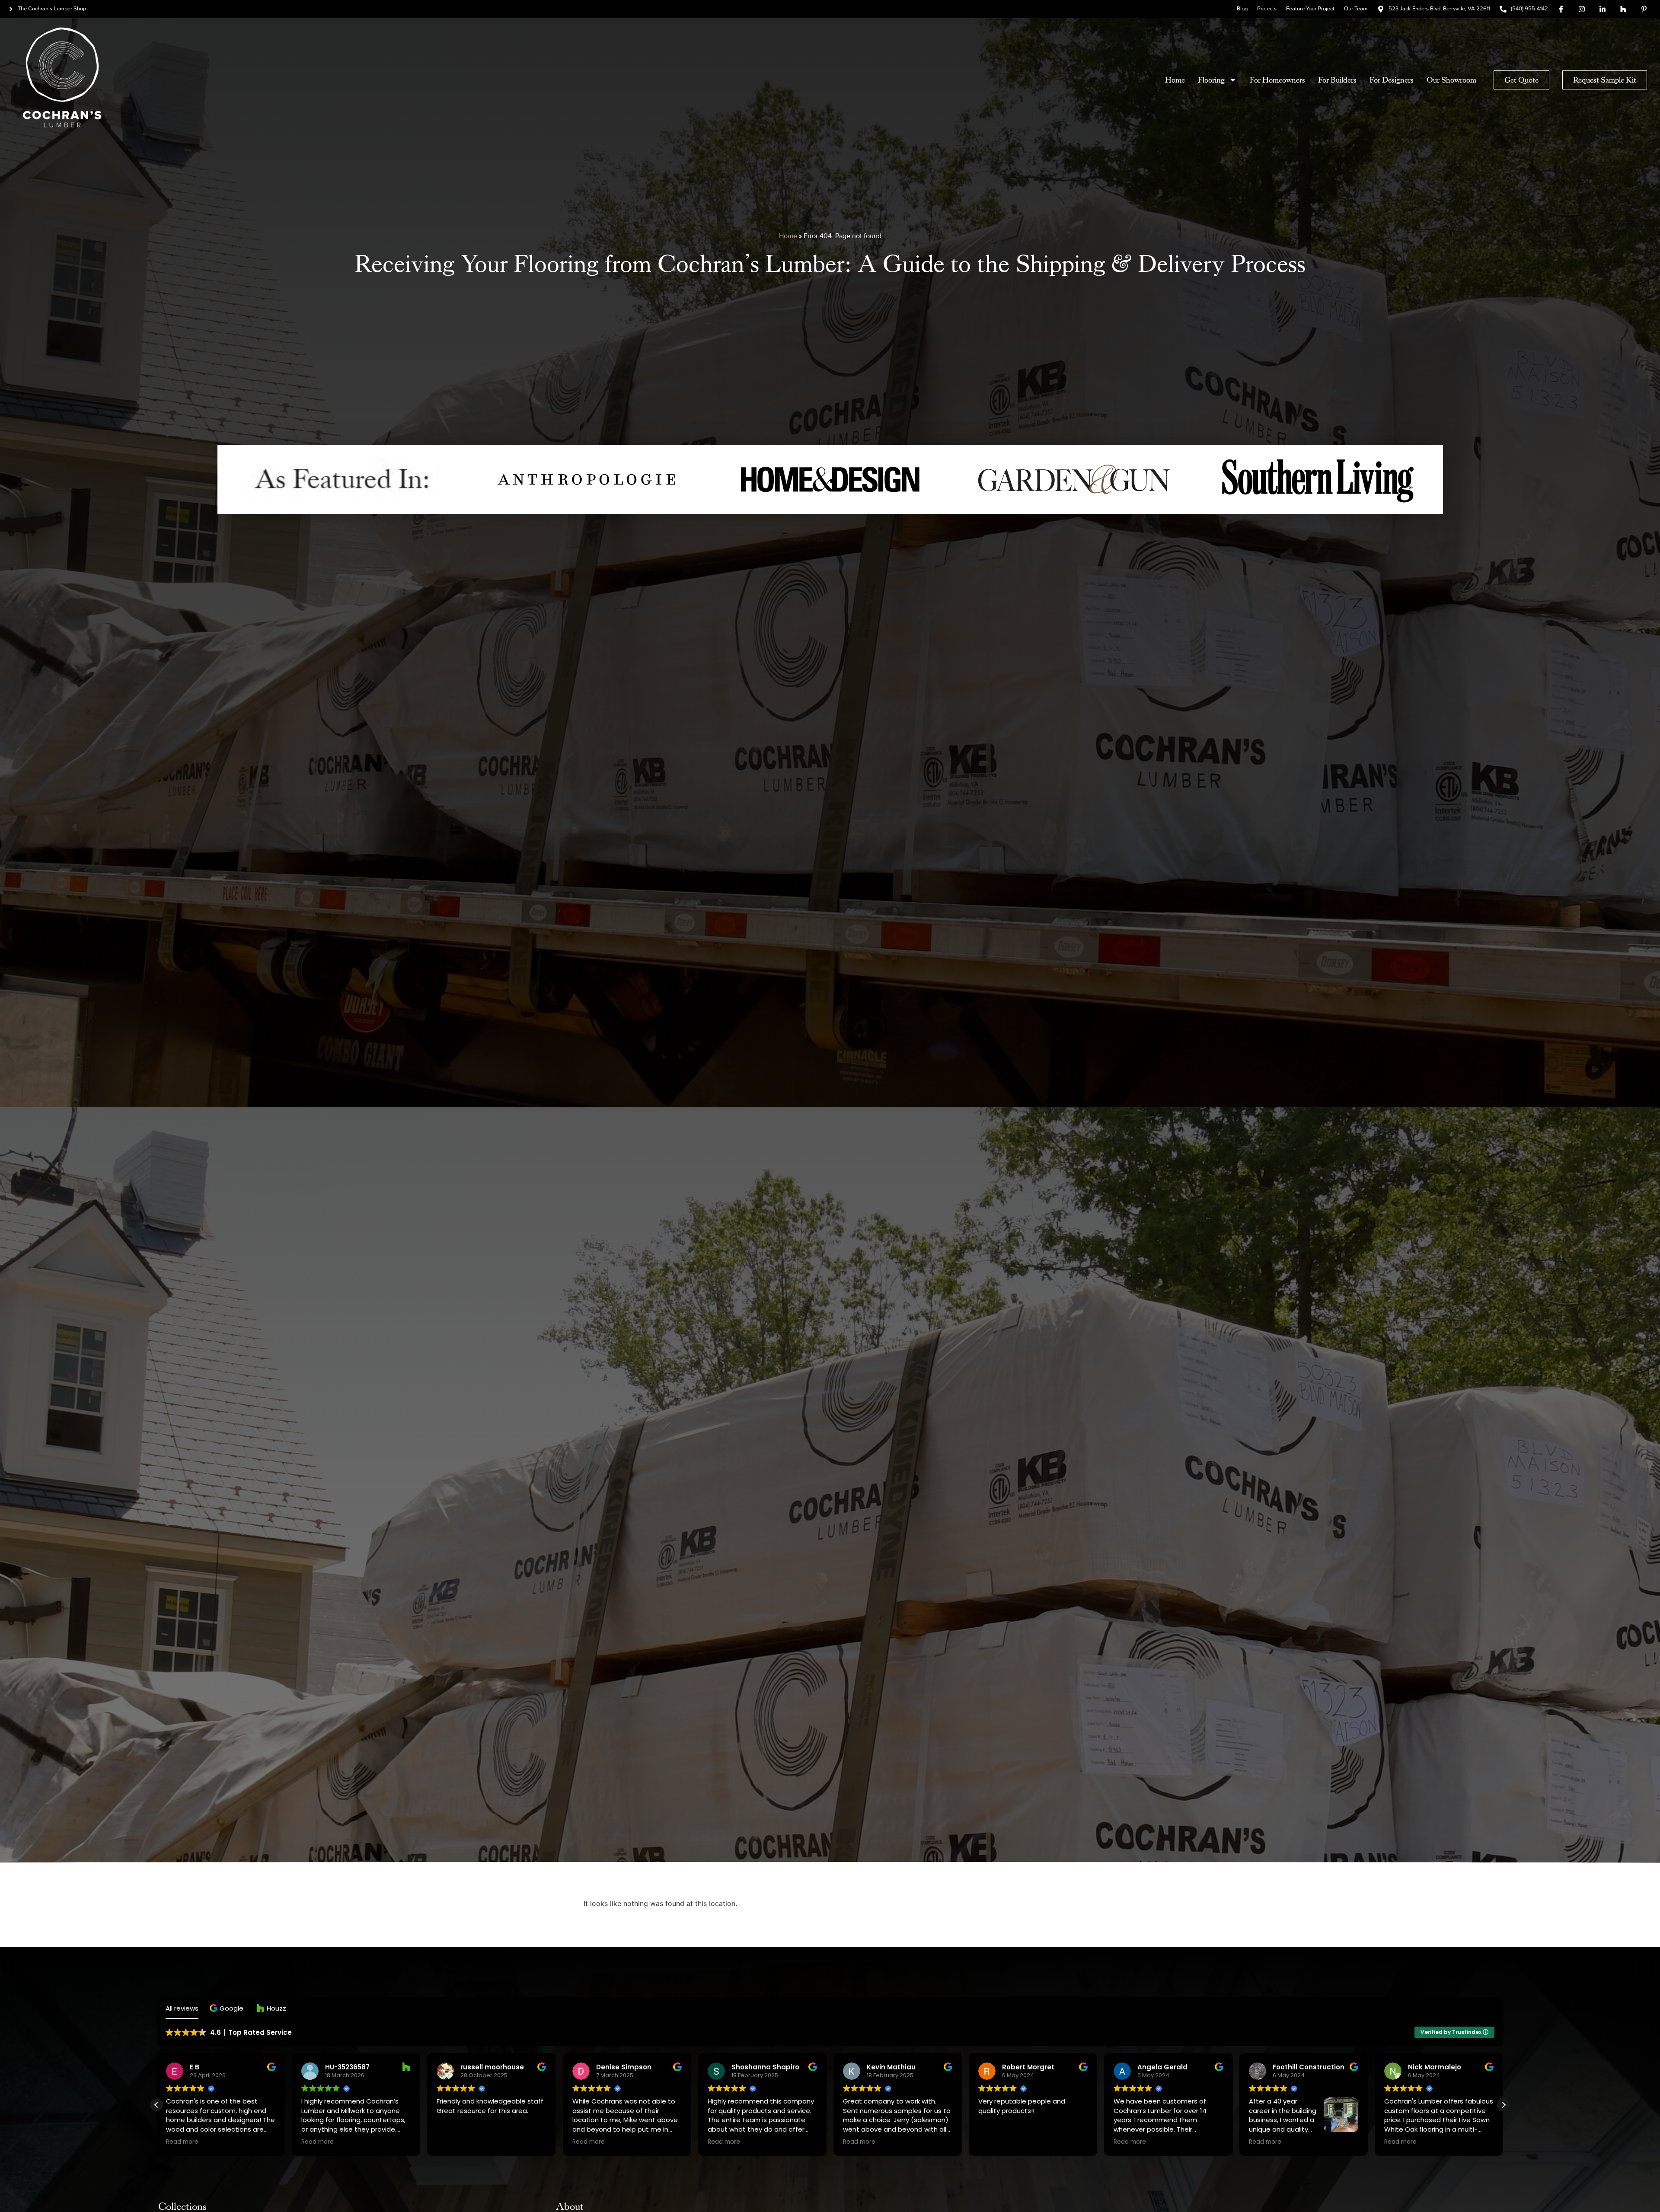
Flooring (1211, 80)
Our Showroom (1451, 80)
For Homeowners (1277, 80)
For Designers (1392, 80)
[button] (228, 2008)
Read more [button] (182, 2142)
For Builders (1337, 80)
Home (1175, 80)
